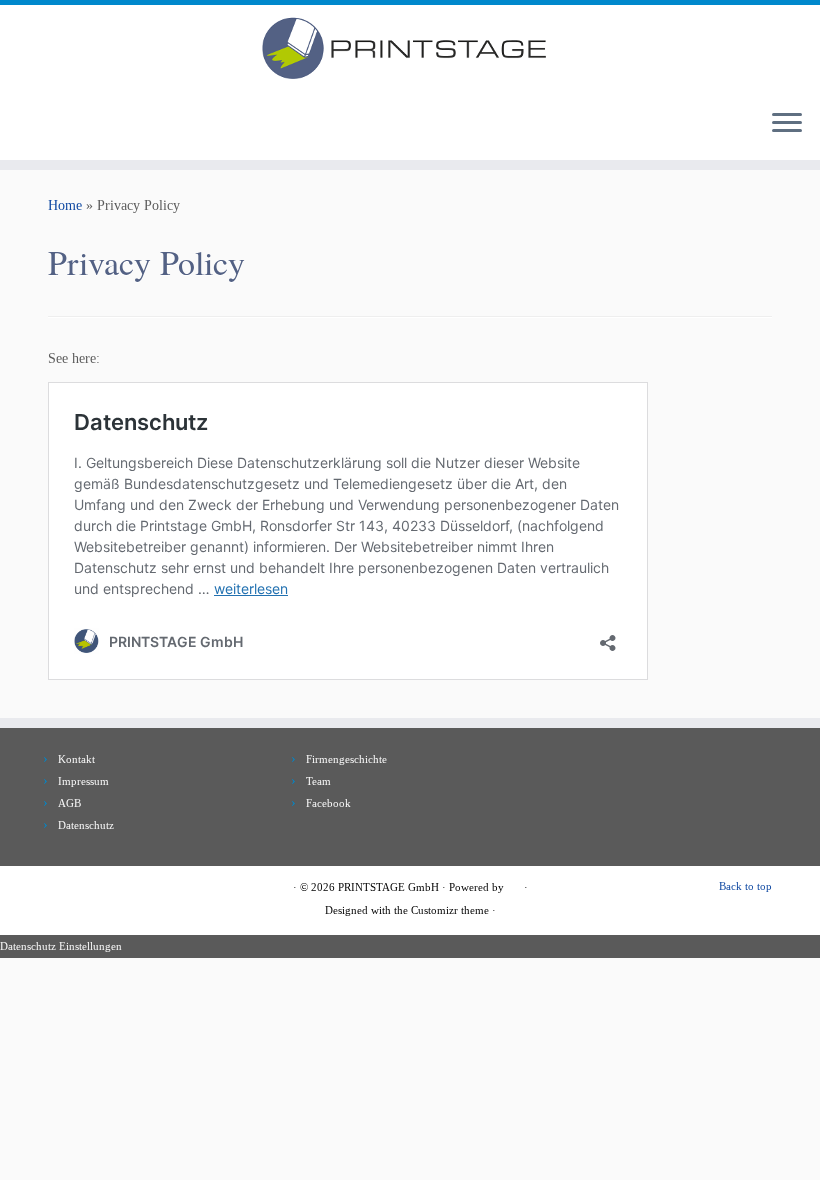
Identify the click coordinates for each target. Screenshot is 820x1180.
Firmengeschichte (346, 759)
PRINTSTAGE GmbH (388, 887)
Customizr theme (450, 910)
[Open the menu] (787, 124)
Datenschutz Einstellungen (61, 946)
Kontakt (76, 759)
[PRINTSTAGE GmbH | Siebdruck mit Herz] (410, 49)
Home (65, 205)
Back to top (745, 886)
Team (318, 781)
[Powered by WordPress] (514, 884)
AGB (69, 803)
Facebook (328, 803)
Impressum (83, 781)
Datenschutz (86, 825)
